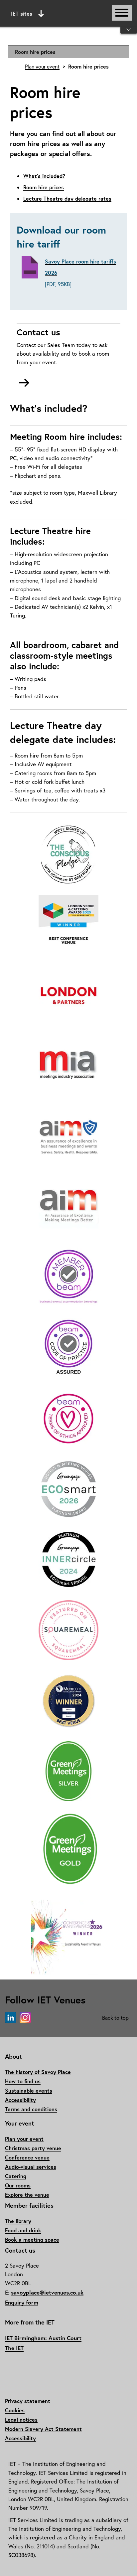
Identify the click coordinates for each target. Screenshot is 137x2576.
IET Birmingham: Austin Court (43, 2338)
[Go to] (68, 855)
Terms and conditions (31, 2109)
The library (18, 2221)
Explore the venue (27, 2195)
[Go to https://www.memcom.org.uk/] (68, 1701)
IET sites (22, 13)
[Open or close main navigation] (122, 13)
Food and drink (23, 2230)
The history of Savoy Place (38, 2072)
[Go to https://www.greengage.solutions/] (68, 1489)
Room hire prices (35, 52)
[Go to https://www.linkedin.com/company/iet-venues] (11, 2018)
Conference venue (27, 2157)
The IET (14, 2348)
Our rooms (18, 2185)
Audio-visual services (31, 2167)
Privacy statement (28, 2401)
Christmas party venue (33, 2148)
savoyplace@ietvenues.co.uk (47, 2292)
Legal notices (21, 2419)
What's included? (44, 176)
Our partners (68, 64)
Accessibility (20, 2100)
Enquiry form (22, 2302)
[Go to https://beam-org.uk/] (68, 1278)
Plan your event (42, 67)
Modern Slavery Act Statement (43, 2429)
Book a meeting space (32, 2239)
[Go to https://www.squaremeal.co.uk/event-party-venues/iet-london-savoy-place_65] (68, 1631)
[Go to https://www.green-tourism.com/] (68, 1772)
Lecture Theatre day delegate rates (67, 198)
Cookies (15, 2410)
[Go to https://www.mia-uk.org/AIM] (68, 1137)
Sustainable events (29, 2090)
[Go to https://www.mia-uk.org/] (68, 1066)
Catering (16, 2176)
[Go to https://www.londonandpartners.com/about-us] (68, 996)
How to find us (23, 2081)
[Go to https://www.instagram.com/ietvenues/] (25, 2018)
